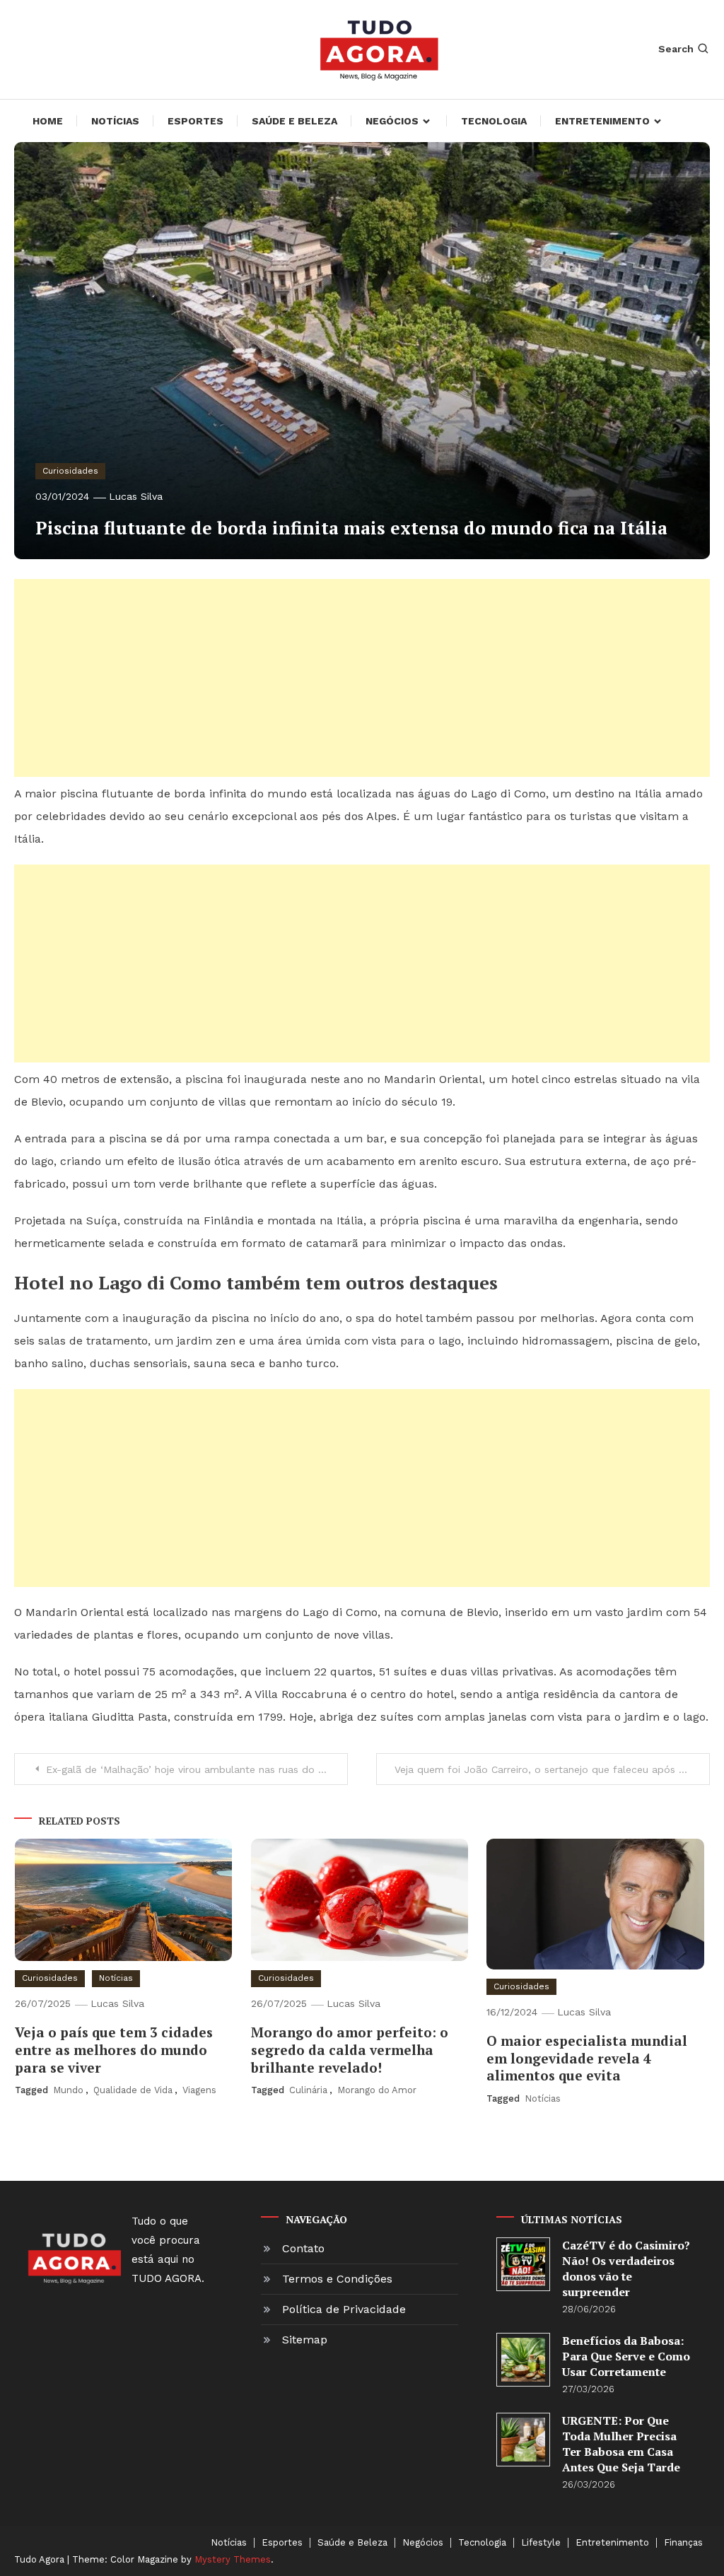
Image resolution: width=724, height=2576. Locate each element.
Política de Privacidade (344, 2309)
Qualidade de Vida (133, 2090)
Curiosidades (70, 471)
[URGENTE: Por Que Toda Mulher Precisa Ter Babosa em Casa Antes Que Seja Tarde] (523, 2439)
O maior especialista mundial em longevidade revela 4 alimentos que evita (587, 2058)
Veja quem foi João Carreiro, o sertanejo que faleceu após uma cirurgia (552, 1769)
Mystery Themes (233, 2559)
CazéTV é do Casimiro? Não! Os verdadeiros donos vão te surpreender (626, 2268)
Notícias (115, 121)
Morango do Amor (377, 2090)
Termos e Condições (337, 2279)
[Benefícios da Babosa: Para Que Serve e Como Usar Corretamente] (523, 2359)
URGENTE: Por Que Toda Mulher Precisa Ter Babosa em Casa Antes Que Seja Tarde (621, 2444)
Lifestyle (541, 2543)
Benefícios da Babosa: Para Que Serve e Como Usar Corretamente (626, 2356)
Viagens (199, 2090)
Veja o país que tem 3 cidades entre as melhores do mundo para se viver (114, 2049)
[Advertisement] (362, 678)
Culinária (308, 2090)
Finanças (683, 2543)
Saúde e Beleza (294, 121)
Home (48, 121)
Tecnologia (494, 121)
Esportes (195, 121)
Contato (303, 2248)
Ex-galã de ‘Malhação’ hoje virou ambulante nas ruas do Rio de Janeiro (197, 1769)
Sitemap (305, 2340)
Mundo (68, 2090)
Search (676, 49)
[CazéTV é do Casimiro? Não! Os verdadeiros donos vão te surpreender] (523, 2264)
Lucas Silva (136, 496)
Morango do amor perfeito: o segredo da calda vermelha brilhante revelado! (350, 2049)
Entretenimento (602, 121)
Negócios (392, 121)
